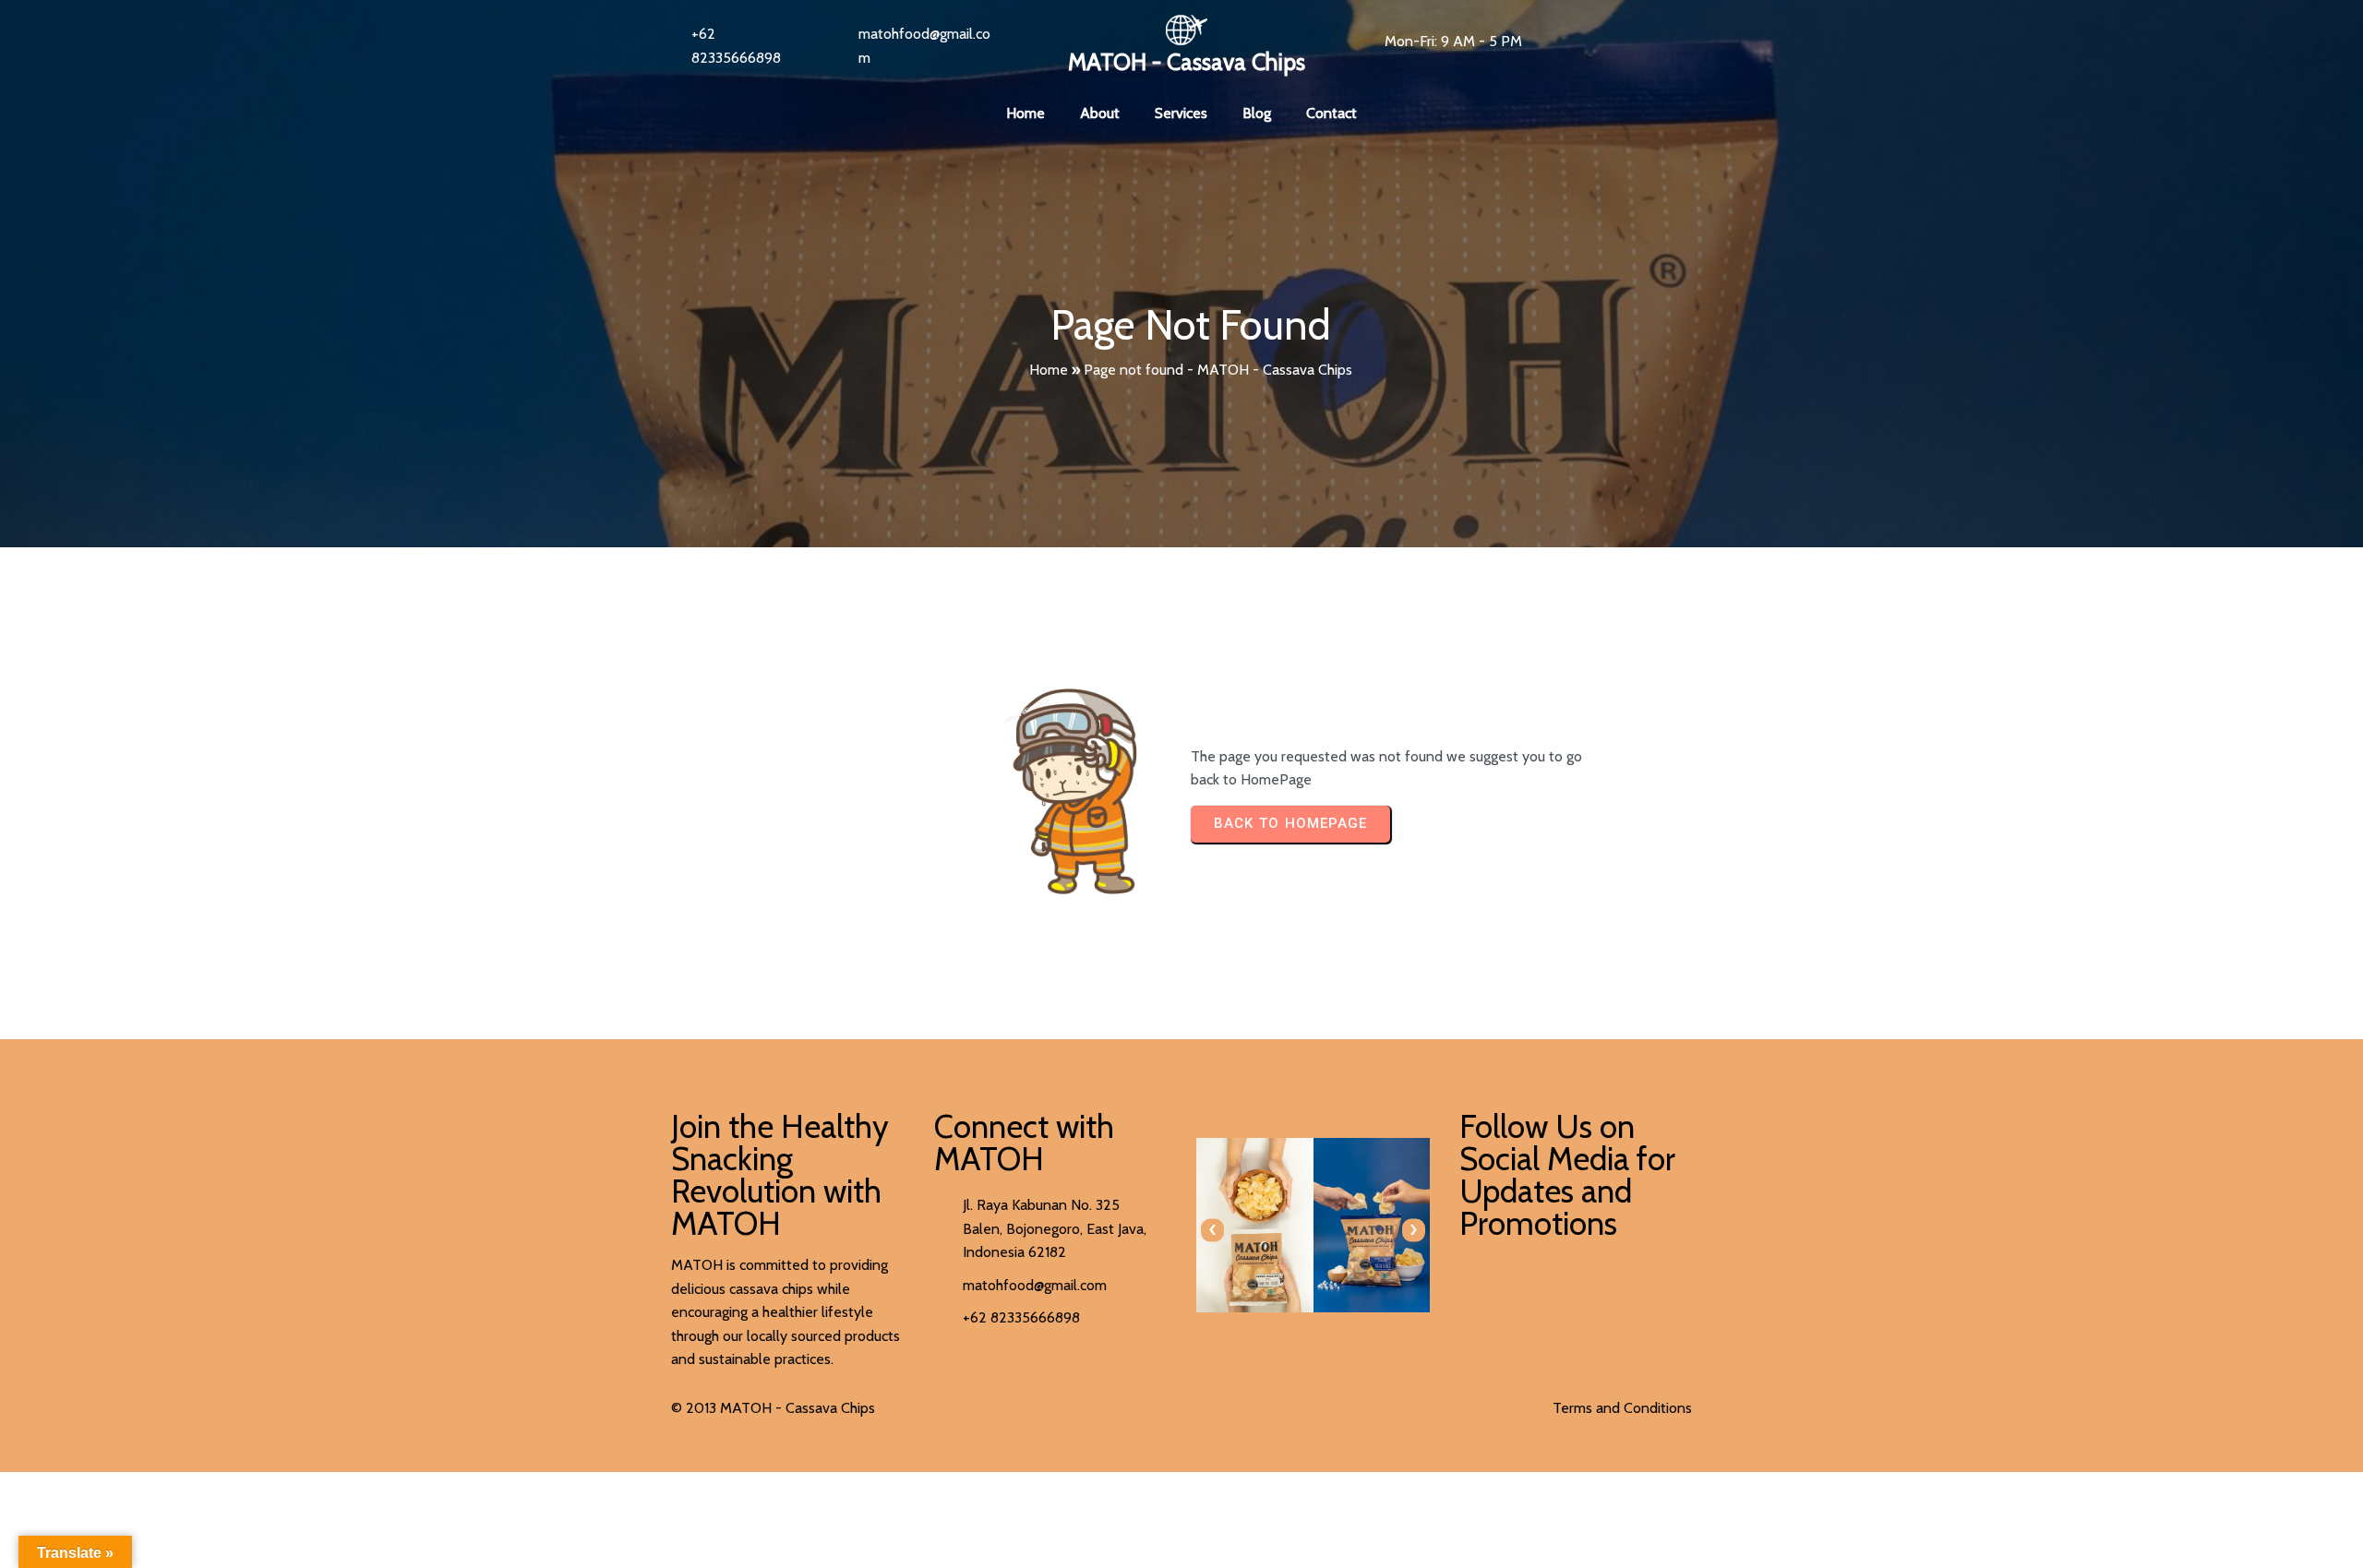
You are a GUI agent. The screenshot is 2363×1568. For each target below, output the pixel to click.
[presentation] (1212, 1230)
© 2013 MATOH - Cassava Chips (773, 1408)
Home (1049, 370)
